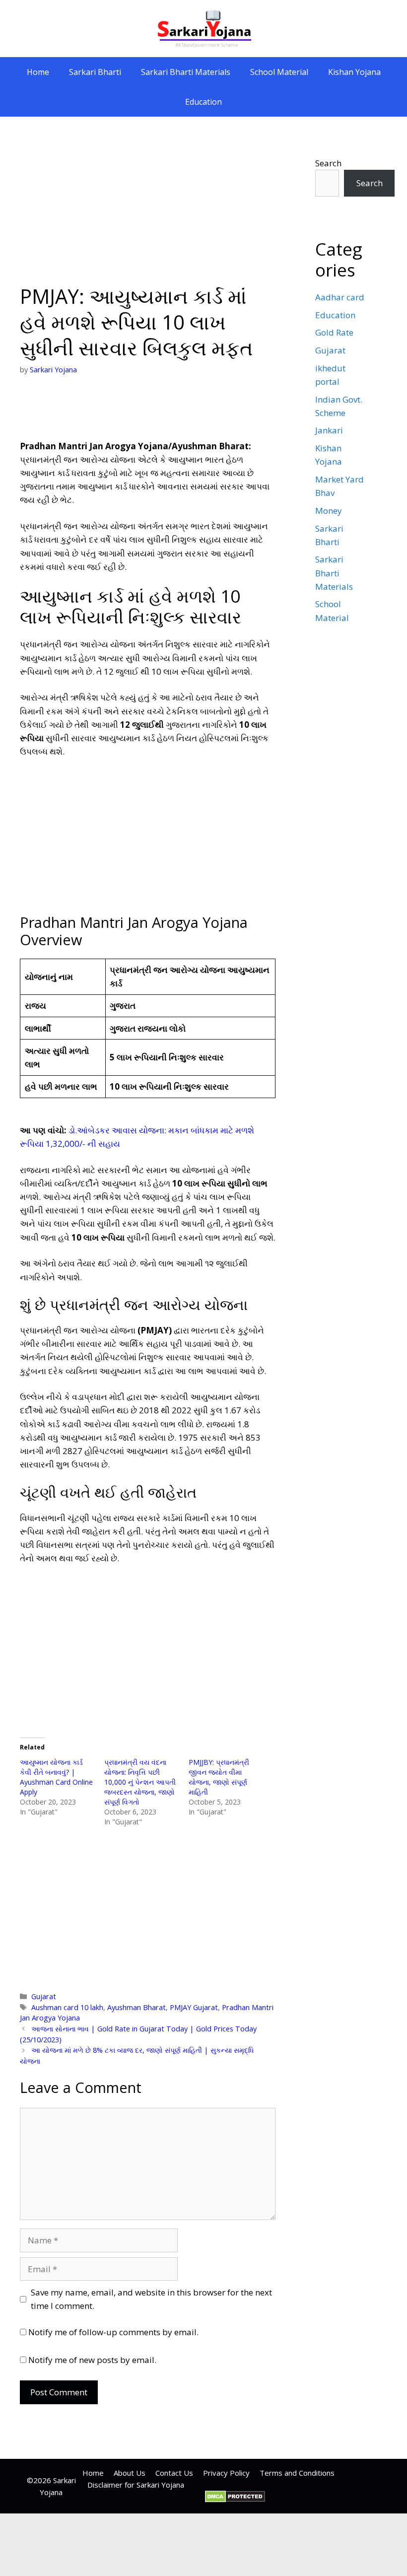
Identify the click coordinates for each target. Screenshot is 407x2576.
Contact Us (174, 2473)
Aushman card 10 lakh (67, 2007)
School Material (279, 72)
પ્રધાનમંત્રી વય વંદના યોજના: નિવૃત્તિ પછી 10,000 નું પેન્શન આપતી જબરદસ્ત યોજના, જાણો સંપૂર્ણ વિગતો (140, 1782)
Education (203, 102)
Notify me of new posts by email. (92, 2360)
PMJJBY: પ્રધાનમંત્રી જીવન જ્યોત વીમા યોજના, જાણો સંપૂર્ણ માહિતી (219, 1777)
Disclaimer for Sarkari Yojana (136, 2485)
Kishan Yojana (354, 72)
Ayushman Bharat (136, 2007)
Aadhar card (340, 297)
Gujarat (44, 1996)
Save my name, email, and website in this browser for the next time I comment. (151, 2299)
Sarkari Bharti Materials (186, 72)
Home (38, 72)
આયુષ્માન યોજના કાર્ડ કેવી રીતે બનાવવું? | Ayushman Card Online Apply (56, 1777)
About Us (130, 2473)
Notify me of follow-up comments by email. (113, 2332)
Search (328, 163)
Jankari (329, 430)
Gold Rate (334, 332)
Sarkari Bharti (95, 72)
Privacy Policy (226, 2473)
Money (329, 511)
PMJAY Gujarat (194, 2007)
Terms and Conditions (297, 2473)
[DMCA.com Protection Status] (235, 2500)
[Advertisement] (148, 210)
